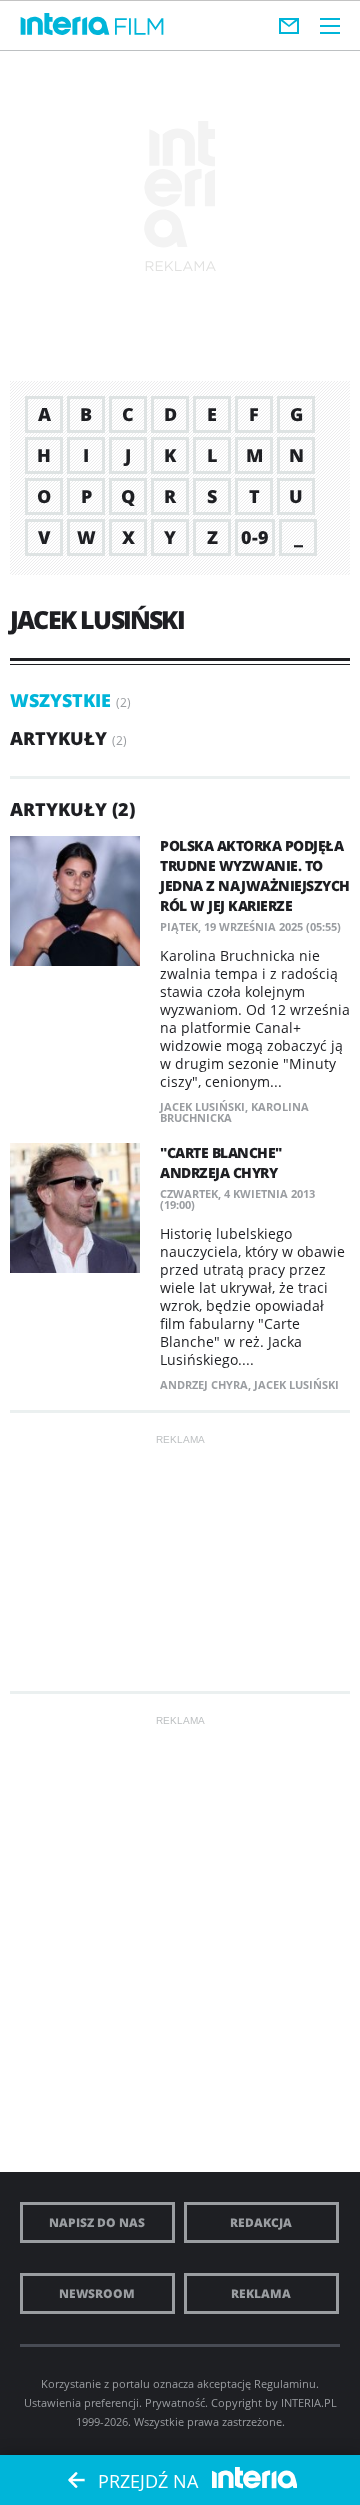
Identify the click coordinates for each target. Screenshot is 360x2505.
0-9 (255, 537)
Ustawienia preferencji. (83, 2402)
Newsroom (97, 2293)
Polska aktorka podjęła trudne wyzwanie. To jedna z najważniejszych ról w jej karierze (255, 875)
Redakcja (261, 2222)
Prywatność (175, 2402)
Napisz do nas (97, 2222)
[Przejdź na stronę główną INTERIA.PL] (65, 25)
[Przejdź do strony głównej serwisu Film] (139, 27)
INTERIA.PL (309, 2402)
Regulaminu (285, 2383)
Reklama (261, 2293)
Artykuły (58, 738)
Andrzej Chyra (204, 1384)
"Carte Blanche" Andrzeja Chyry (221, 1162)
